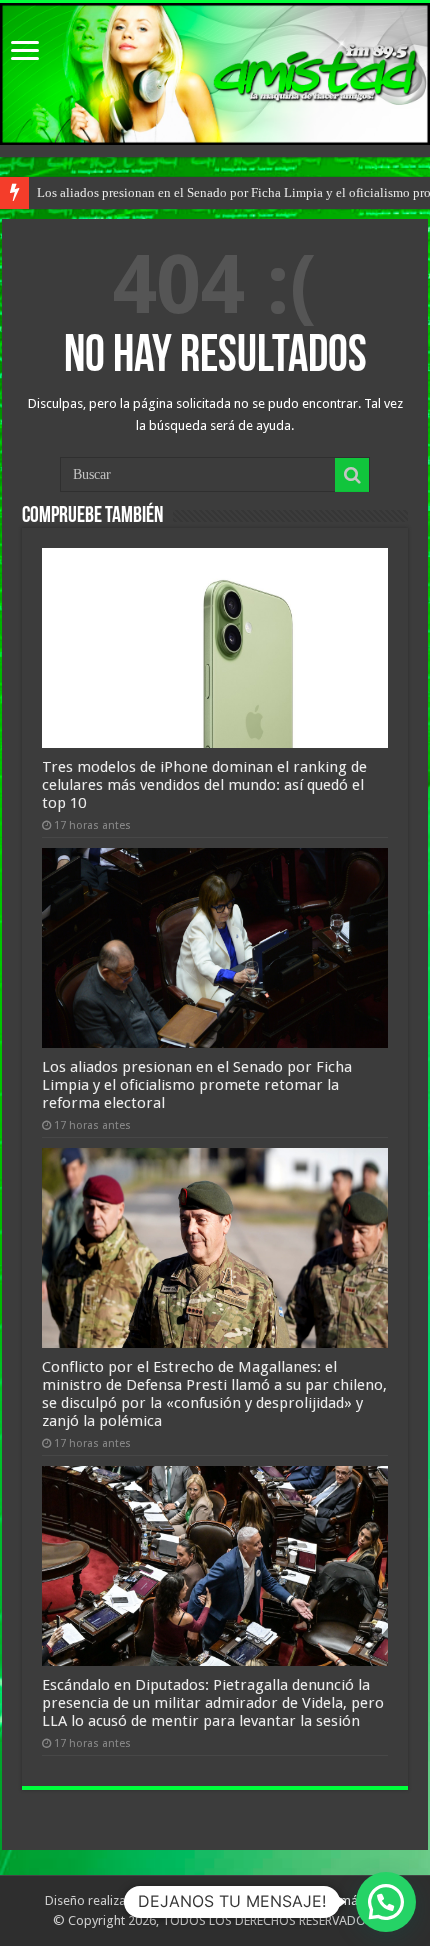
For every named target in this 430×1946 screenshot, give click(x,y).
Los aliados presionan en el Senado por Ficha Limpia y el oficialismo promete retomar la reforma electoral (197, 1085)
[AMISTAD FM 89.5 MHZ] (215, 74)
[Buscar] (352, 475)
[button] (386, 1902)
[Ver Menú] (25, 52)
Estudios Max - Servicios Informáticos (277, 1900)
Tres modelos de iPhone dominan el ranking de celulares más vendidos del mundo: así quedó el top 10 (204, 785)
